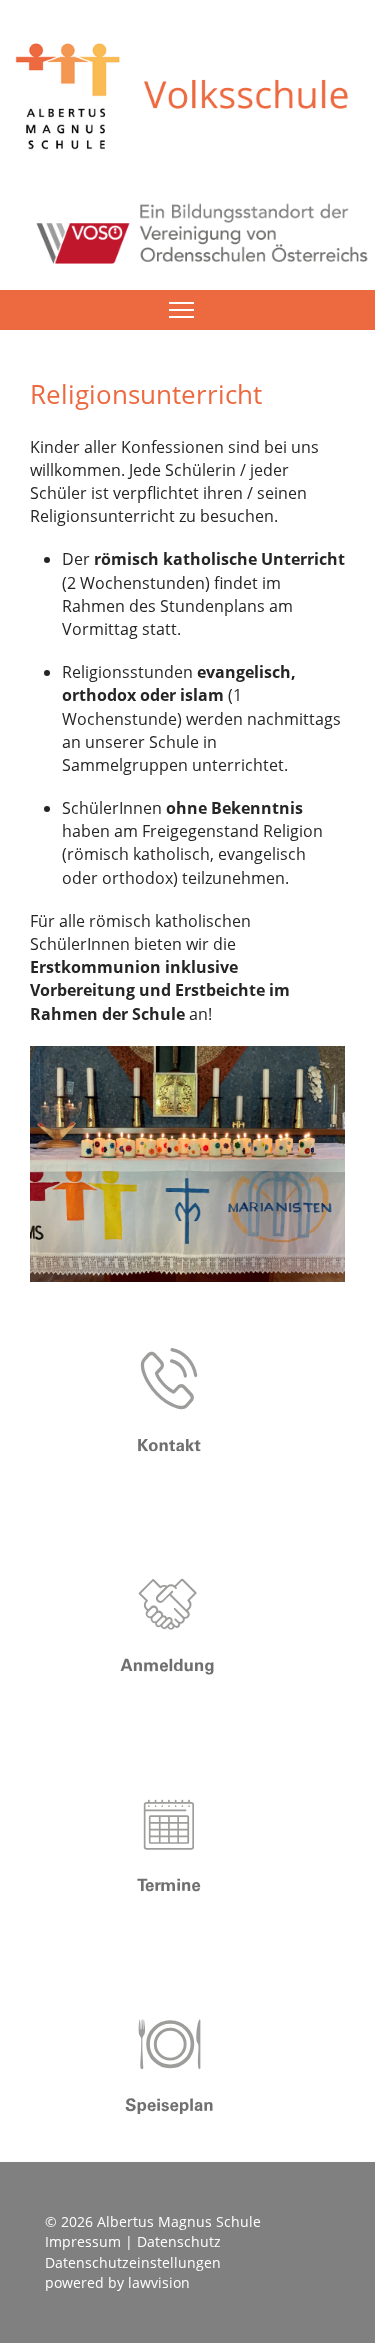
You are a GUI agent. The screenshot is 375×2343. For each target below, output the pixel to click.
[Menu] (181, 310)
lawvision (159, 2282)
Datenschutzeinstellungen (133, 2262)
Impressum (83, 2241)
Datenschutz (179, 2241)
